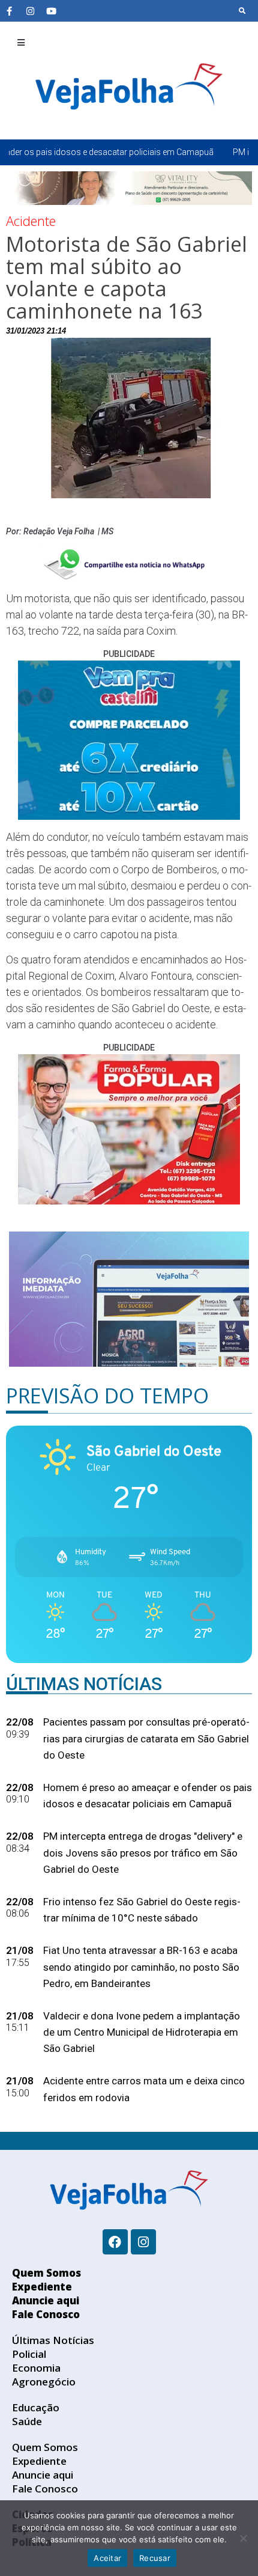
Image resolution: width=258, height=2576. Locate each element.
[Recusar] (243, 2538)
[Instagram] (30, 11)
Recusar (155, 2558)
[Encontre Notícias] (242, 11)
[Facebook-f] (9, 11)
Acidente (31, 221)
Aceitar (107, 2558)
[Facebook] (115, 2242)
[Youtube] (51, 11)
